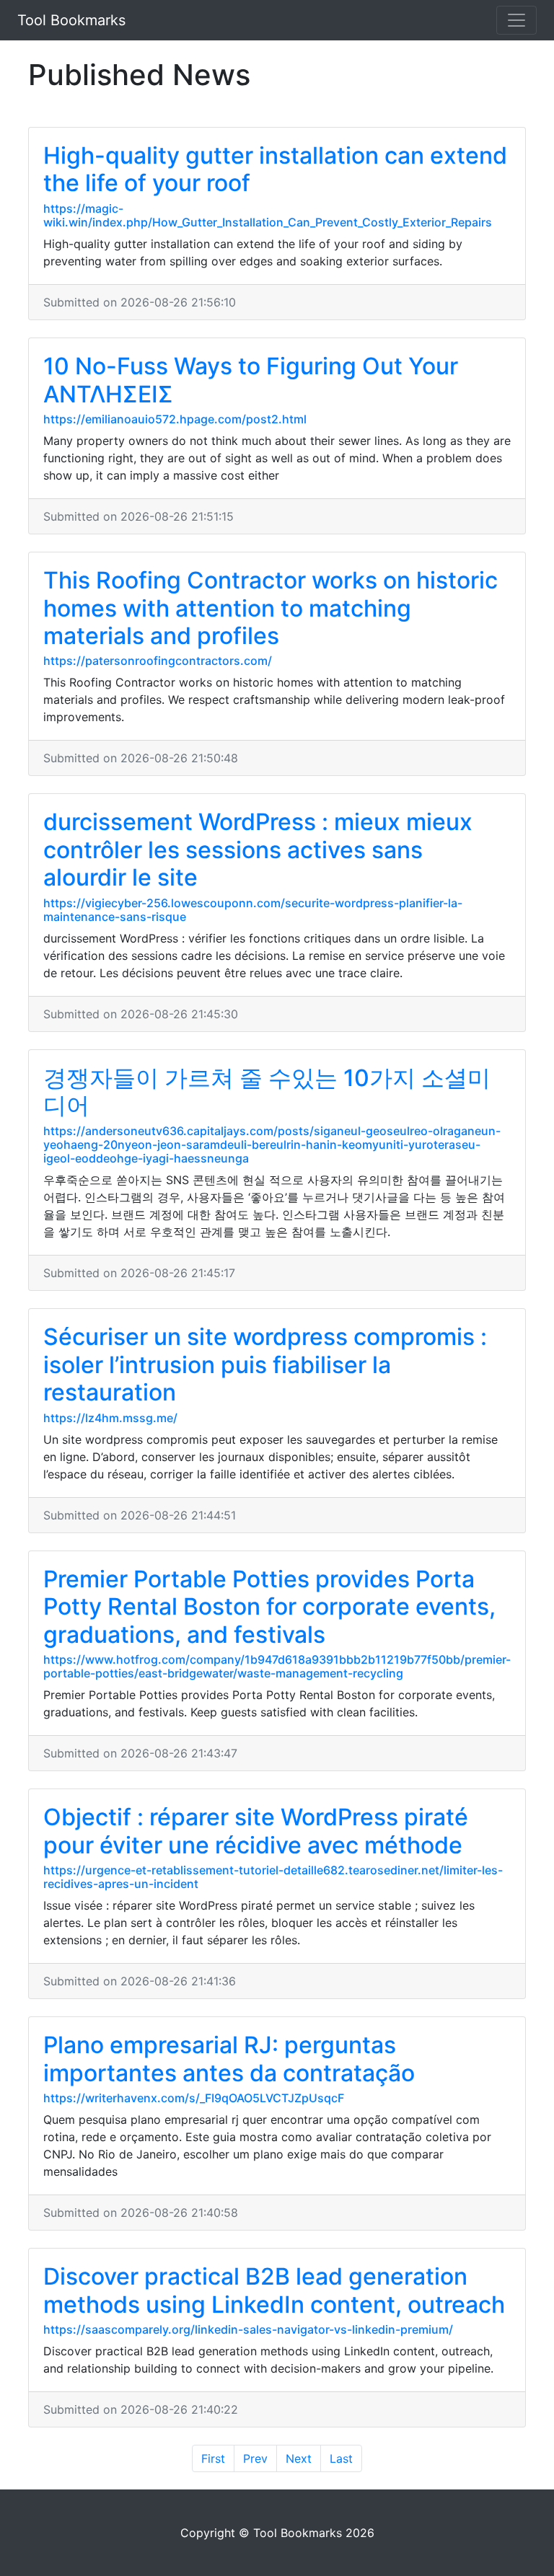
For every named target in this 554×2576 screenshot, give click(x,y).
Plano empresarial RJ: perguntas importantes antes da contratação (229, 2059)
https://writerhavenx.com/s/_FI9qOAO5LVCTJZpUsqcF (194, 2098)
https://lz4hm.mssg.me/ (110, 1418)
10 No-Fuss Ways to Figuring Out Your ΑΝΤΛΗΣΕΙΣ (251, 380)
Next (299, 2458)
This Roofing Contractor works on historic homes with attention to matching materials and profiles (271, 608)
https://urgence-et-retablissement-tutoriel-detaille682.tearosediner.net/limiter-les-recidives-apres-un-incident (273, 1877)
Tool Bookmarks (71, 20)
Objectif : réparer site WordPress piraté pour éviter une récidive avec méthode (256, 1831)
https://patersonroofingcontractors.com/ (158, 661)
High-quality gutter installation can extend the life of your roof (275, 169)
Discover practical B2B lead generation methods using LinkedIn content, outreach (274, 2290)
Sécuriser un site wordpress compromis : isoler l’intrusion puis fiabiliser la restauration (265, 1364)
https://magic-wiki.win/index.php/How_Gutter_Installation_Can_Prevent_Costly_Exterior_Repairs (268, 215)
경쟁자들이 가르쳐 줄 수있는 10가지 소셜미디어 (267, 1091)
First (213, 2458)
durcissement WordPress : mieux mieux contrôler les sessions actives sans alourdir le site (258, 850)
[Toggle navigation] (516, 20)
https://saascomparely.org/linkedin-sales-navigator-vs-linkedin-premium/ (248, 2329)
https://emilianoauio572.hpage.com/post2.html (175, 419)
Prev (255, 2458)
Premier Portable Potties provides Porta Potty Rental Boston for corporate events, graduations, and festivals (269, 1607)
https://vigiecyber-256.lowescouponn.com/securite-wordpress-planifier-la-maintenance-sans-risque (253, 910)
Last (341, 2458)
